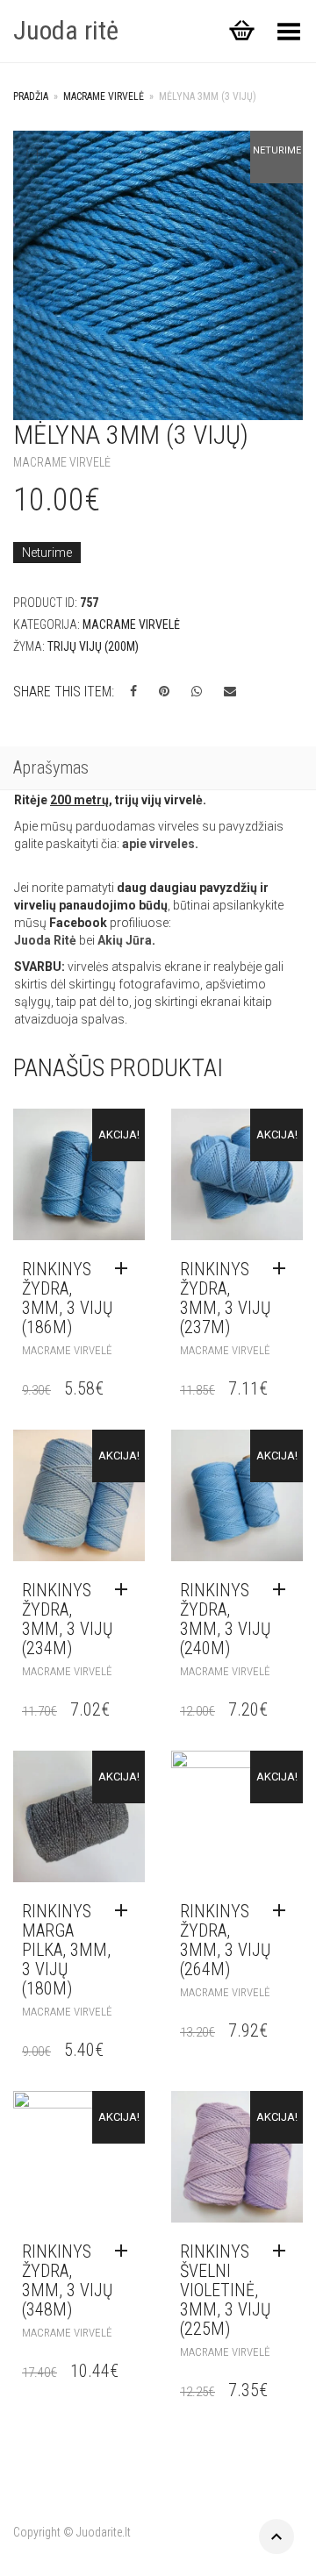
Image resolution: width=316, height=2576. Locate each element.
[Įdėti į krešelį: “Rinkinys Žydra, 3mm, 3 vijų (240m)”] (284, 1590)
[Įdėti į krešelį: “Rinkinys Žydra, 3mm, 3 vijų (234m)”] (126, 1590)
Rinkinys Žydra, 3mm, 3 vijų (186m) (67, 1298)
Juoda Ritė (45, 940)
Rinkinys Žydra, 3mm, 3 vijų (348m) (67, 2280)
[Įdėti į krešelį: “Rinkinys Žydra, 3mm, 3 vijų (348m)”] (126, 2251)
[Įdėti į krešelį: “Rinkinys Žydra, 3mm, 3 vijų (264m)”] (284, 1911)
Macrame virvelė (104, 96)
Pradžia (31, 96)
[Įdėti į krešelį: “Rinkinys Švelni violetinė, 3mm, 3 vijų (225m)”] (284, 2251)
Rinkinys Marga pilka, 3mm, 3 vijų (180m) (66, 1950)
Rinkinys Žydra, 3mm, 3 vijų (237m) (225, 1298)
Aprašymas (51, 767)
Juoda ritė (66, 30)
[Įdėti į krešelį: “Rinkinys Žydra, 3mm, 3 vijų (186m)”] (126, 1269)
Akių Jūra (125, 940)
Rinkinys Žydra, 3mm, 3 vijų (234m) (67, 1619)
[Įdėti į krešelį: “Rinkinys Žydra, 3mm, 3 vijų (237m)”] (284, 1269)
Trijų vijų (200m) (93, 646)
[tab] (158, 769)
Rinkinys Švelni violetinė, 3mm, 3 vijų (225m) (225, 2290)
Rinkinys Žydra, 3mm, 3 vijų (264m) (225, 1940)
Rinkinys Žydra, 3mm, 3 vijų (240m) (225, 1619)
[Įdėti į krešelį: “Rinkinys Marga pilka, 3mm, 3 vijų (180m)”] (126, 1911)
